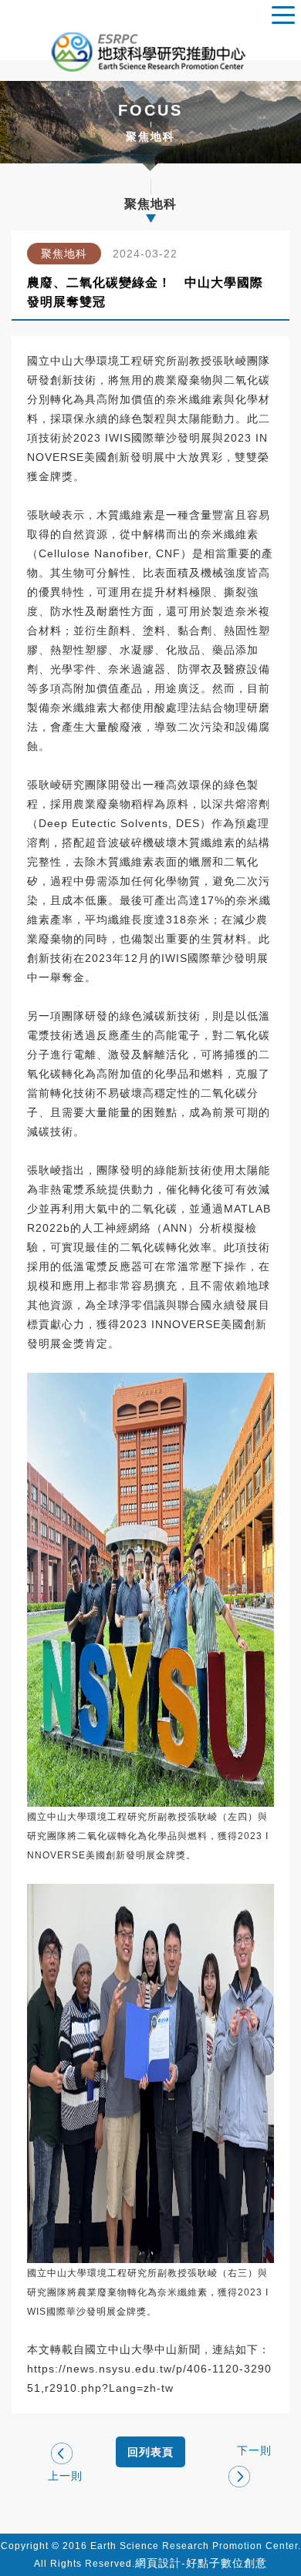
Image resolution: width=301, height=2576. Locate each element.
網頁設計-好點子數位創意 (201, 2563)
